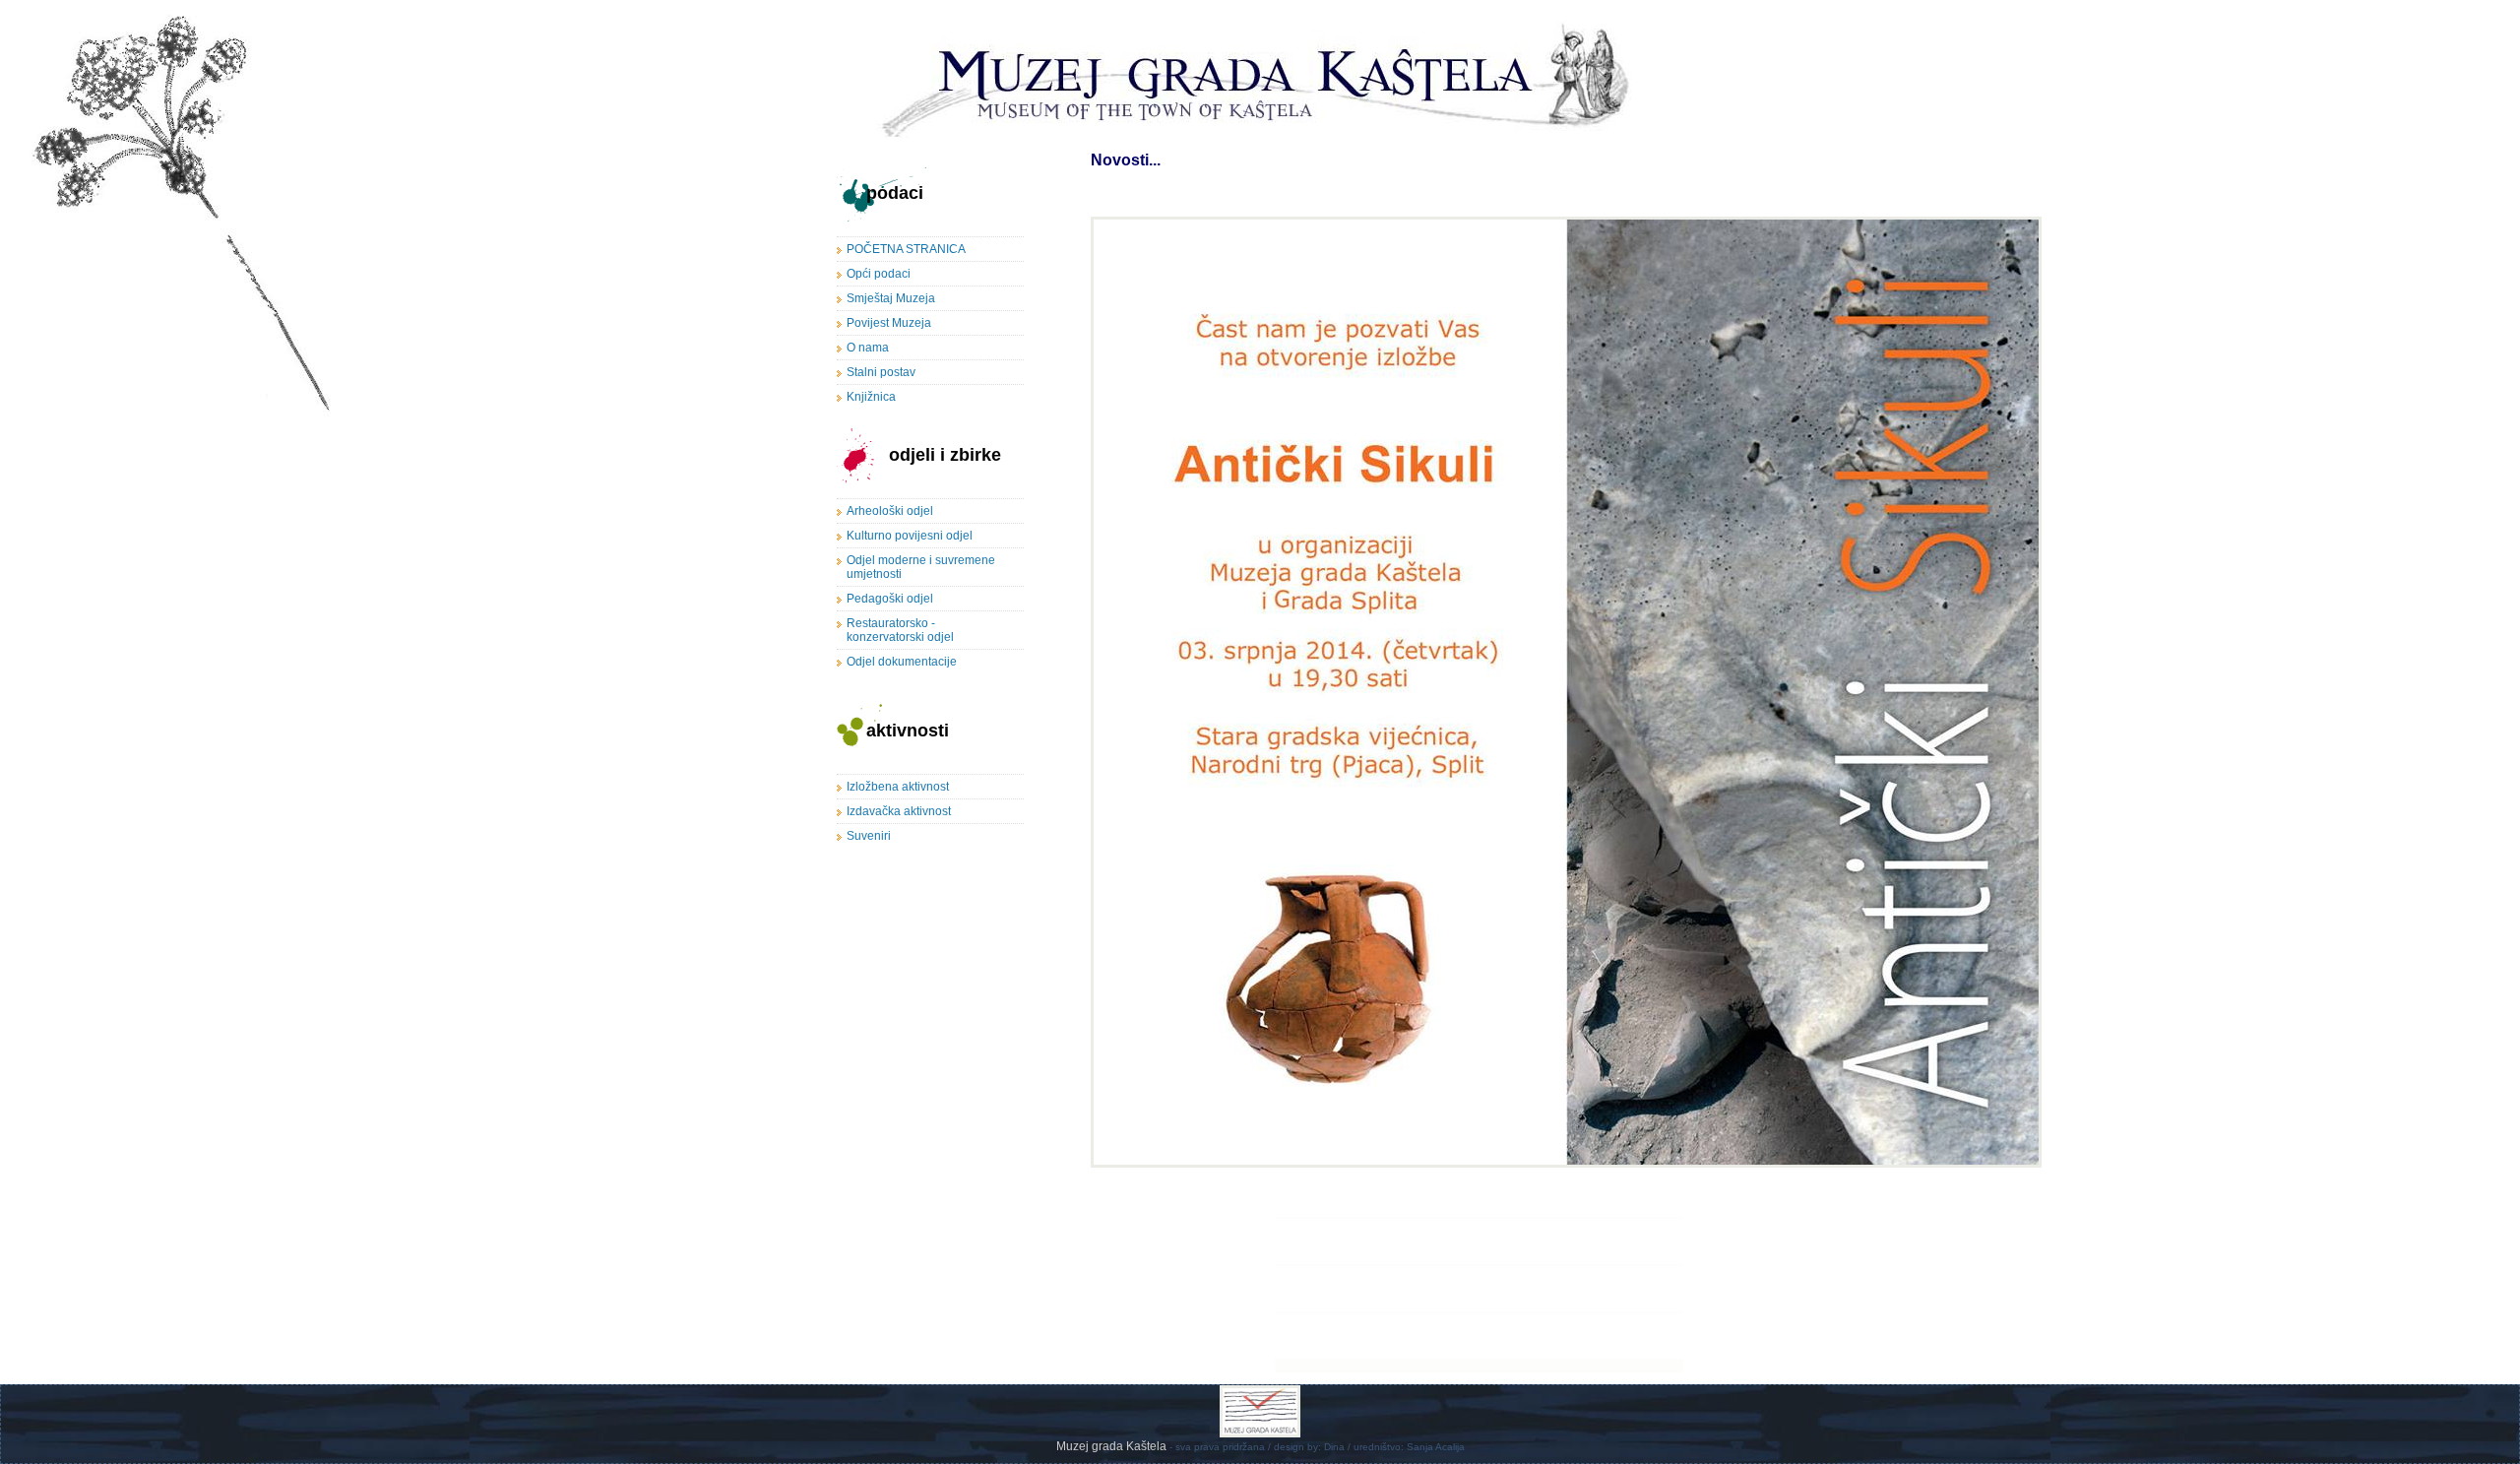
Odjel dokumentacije (902, 662)
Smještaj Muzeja (891, 298)
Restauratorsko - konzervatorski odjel (900, 630)
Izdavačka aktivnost (899, 811)
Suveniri (869, 836)
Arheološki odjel (890, 511)
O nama (868, 348)
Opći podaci (879, 274)
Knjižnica (871, 397)
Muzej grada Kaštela (1113, 1446)
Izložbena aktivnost (898, 787)
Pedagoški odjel (890, 599)
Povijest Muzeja (889, 323)
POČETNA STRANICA (906, 249)
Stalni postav (881, 372)
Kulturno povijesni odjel (910, 536)
